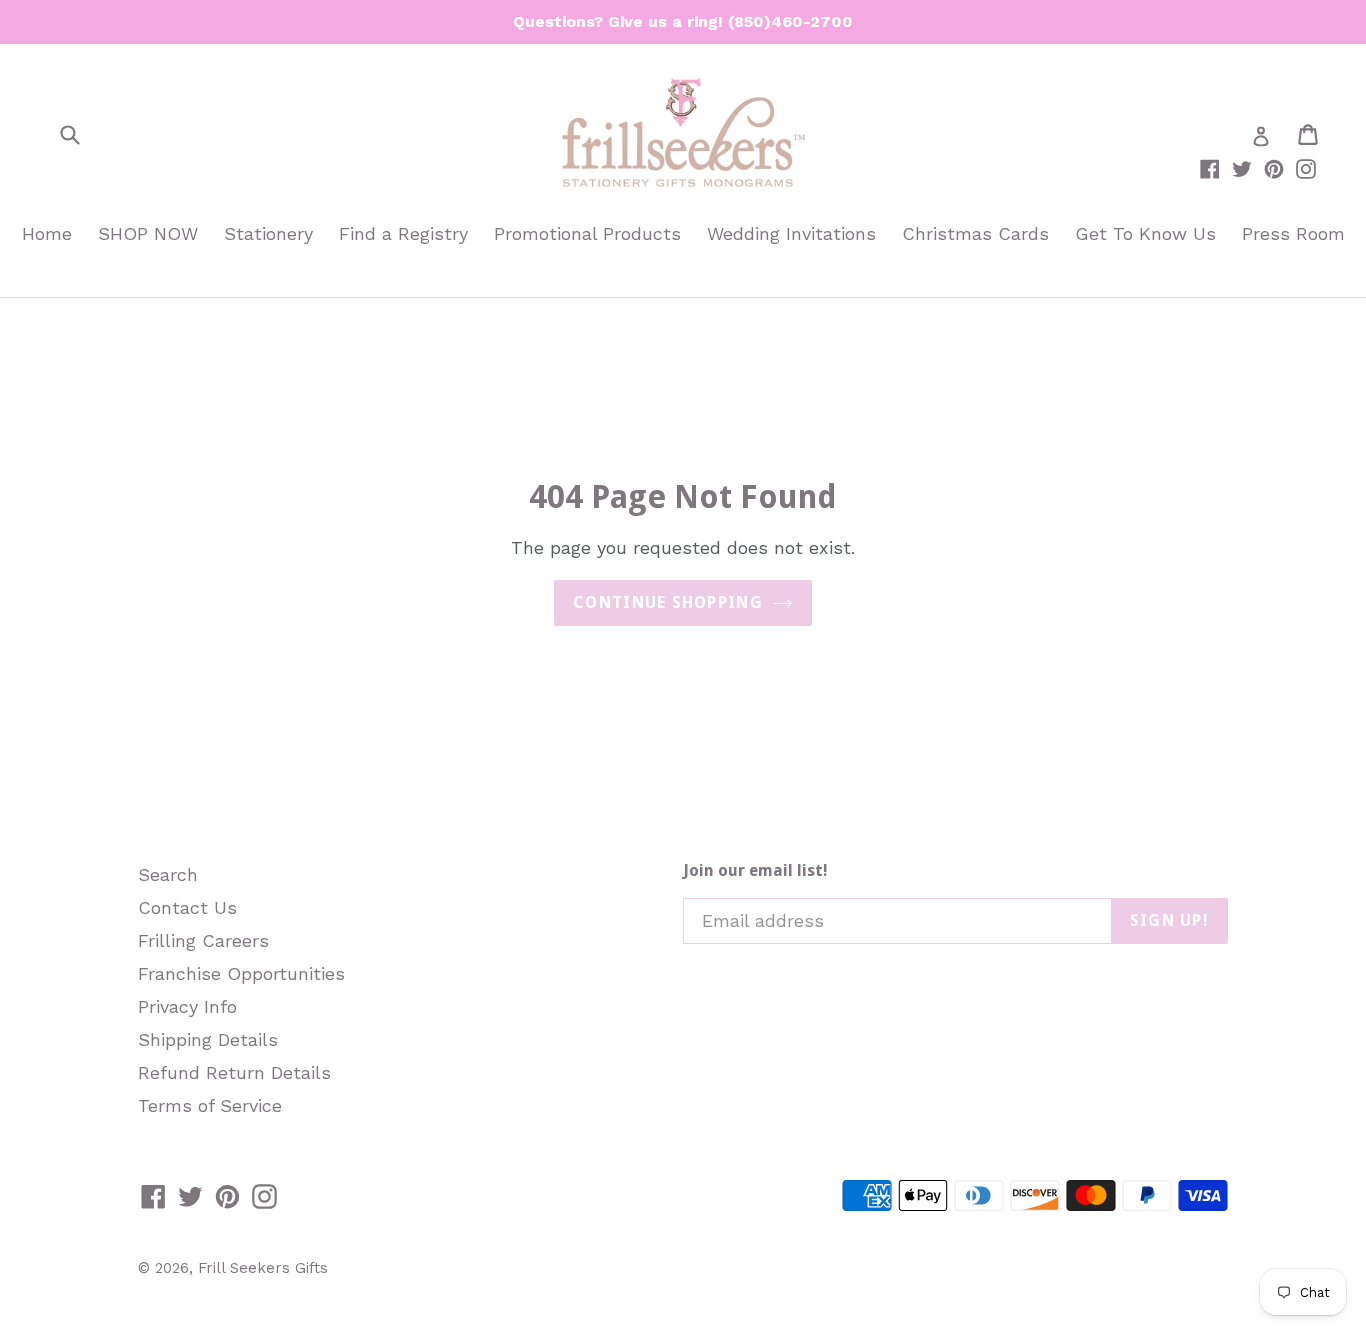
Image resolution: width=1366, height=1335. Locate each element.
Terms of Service (210, 1105)
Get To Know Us (1145, 233)
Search (168, 874)
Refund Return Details (234, 1072)
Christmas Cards (975, 233)
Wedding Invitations (791, 233)
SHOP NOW (148, 233)
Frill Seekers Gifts (263, 1268)
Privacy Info (187, 1006)
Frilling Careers (203, 940)
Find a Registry (403, 233)
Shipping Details (208, 1039)
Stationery (268, 233)
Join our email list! (755, 870)
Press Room (1293, 233)
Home (47, 233)
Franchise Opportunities (241, 973)
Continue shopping (668, 602)
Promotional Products (587, 233)
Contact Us (187, 907)
